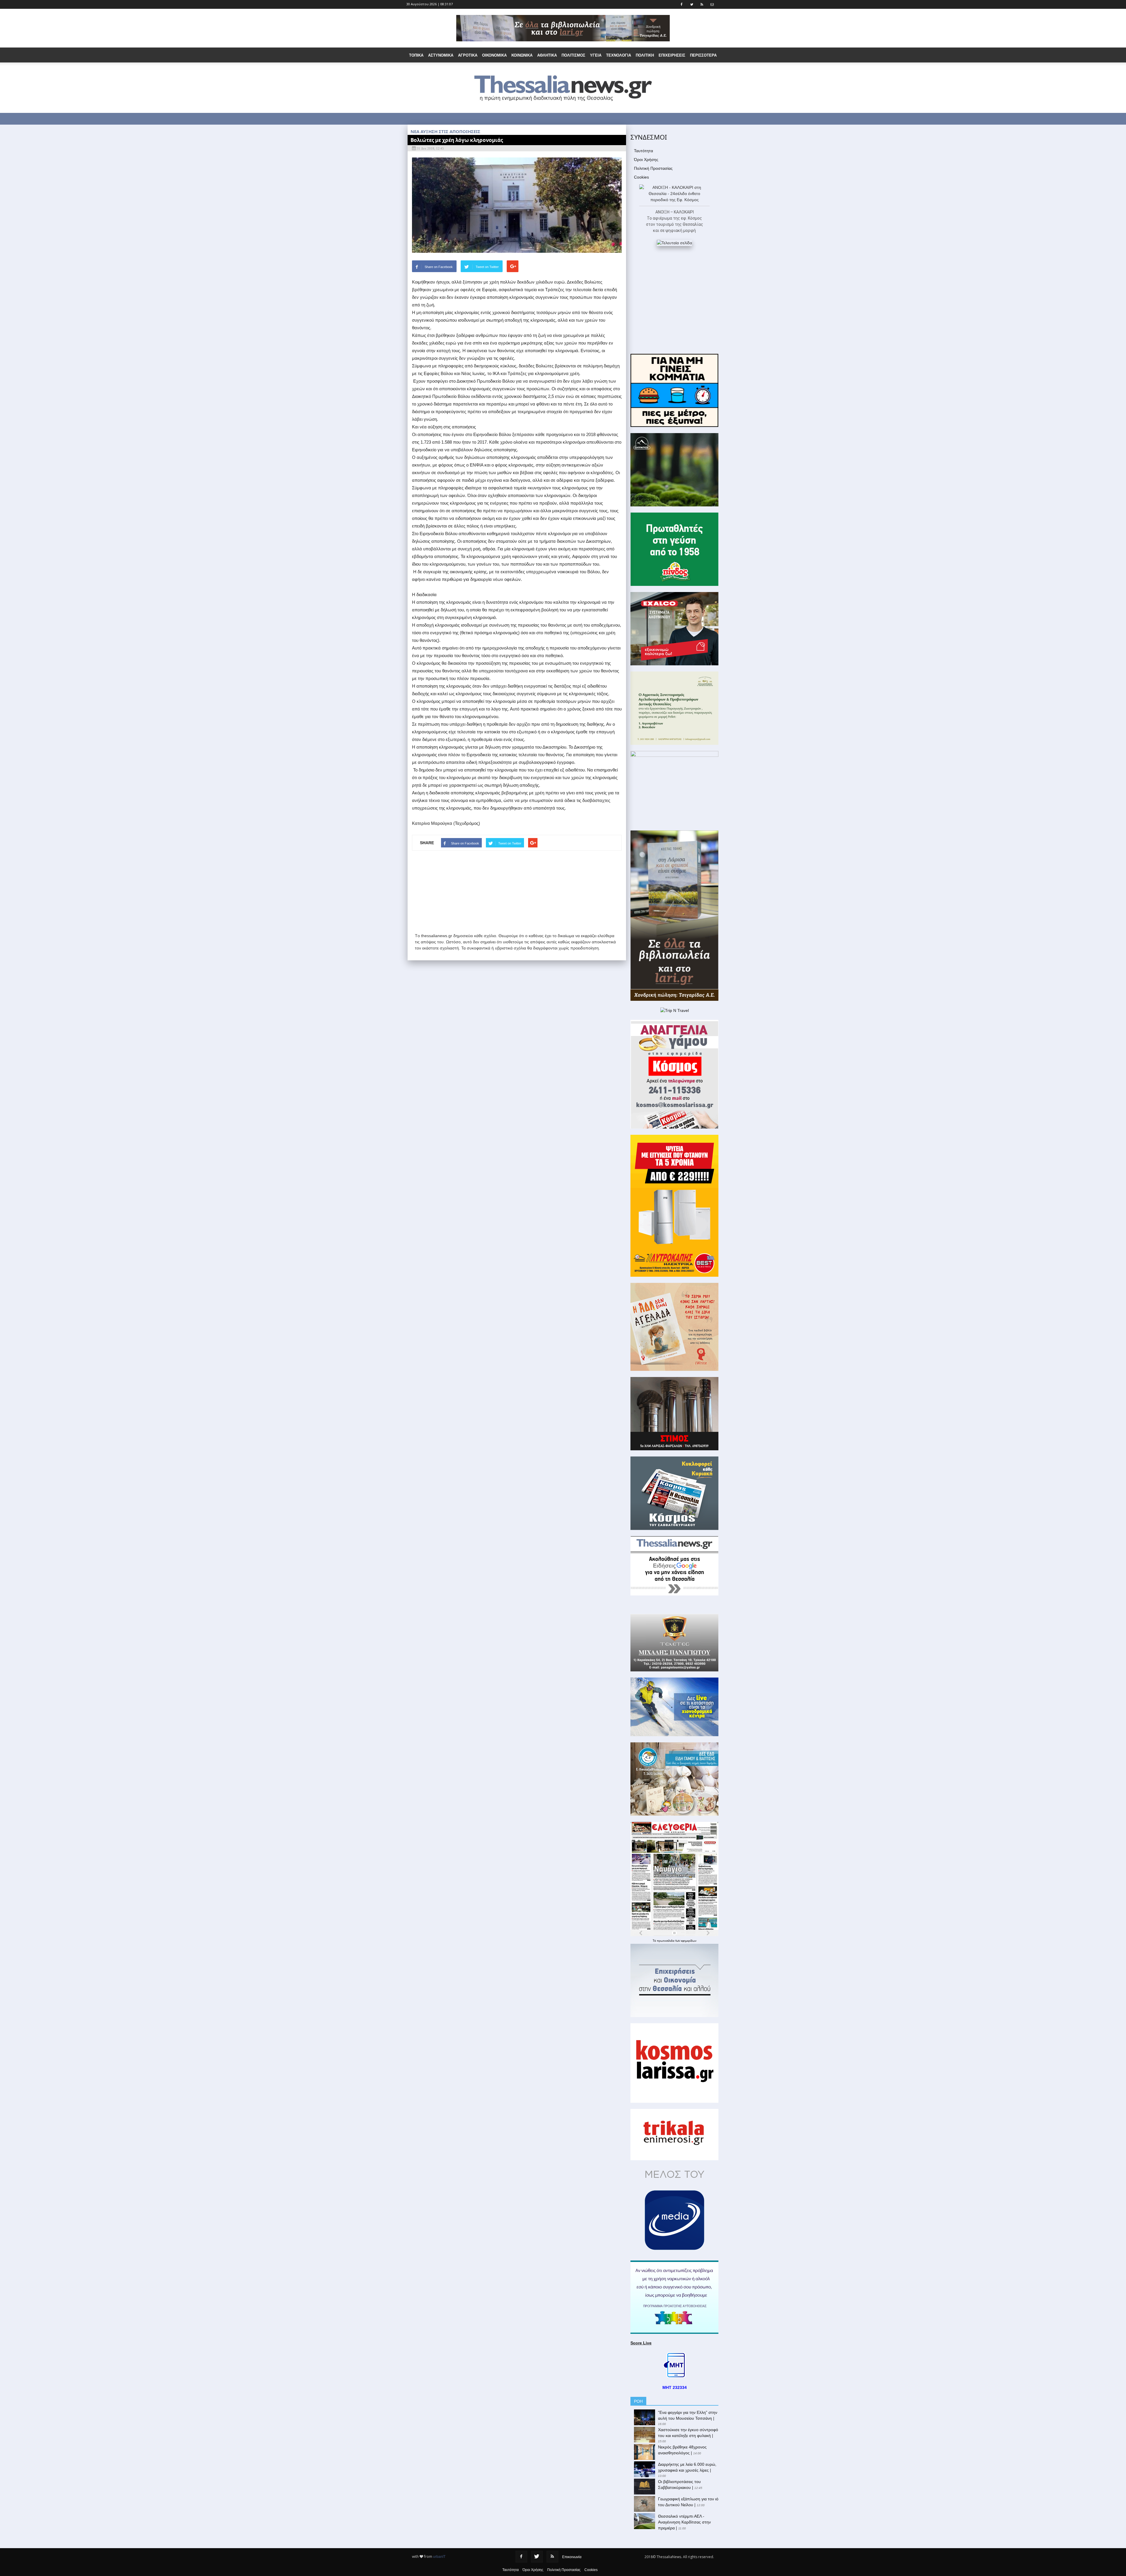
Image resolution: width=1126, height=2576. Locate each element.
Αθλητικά (547, 55)
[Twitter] (537, 2557)
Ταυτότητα (643, 151)
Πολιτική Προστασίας (653, 168)
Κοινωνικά (522, 55)
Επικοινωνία (572, 2557)
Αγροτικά (468, 55)
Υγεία (596, 55)
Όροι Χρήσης (646, 160)
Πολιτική (645, 55)
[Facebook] (521, 2557)
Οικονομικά (494, 55)
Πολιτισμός (573, 55)
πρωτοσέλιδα (666, 1941)
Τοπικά (416, 55)
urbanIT (439, 2557)
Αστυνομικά (441, 55)
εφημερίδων (689, 1941)
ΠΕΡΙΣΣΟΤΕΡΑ (703, 55)
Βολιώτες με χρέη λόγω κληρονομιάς (457, 140)
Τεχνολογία (619, 55)
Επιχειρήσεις (672, 55)
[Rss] (552, 2557)
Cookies (641, 177)
